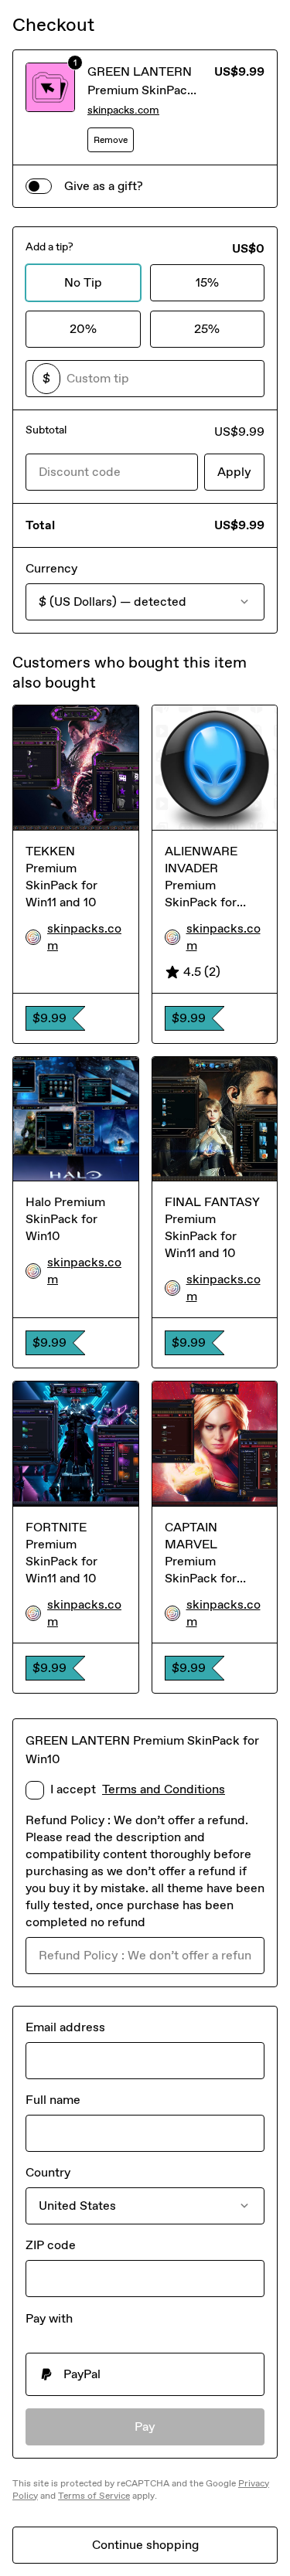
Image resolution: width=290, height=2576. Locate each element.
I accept (138, 1789)
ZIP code (51, 2245)
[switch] (39, 186)
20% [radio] (83, 329)
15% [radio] (207, 282)
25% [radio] (207, 329)
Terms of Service (94, 2496)
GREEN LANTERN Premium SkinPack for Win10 (141, 90)
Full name (53, 2100)
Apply (234, 472)
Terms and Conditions (164, 1789)
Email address (65, 2027)
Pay (145, 2426)
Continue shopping (145, 2545)
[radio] (145, 2374)
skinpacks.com (123, 110)
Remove (111, 140)
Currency (51, 568)
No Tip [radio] (83, 282)
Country (48, 2172)
